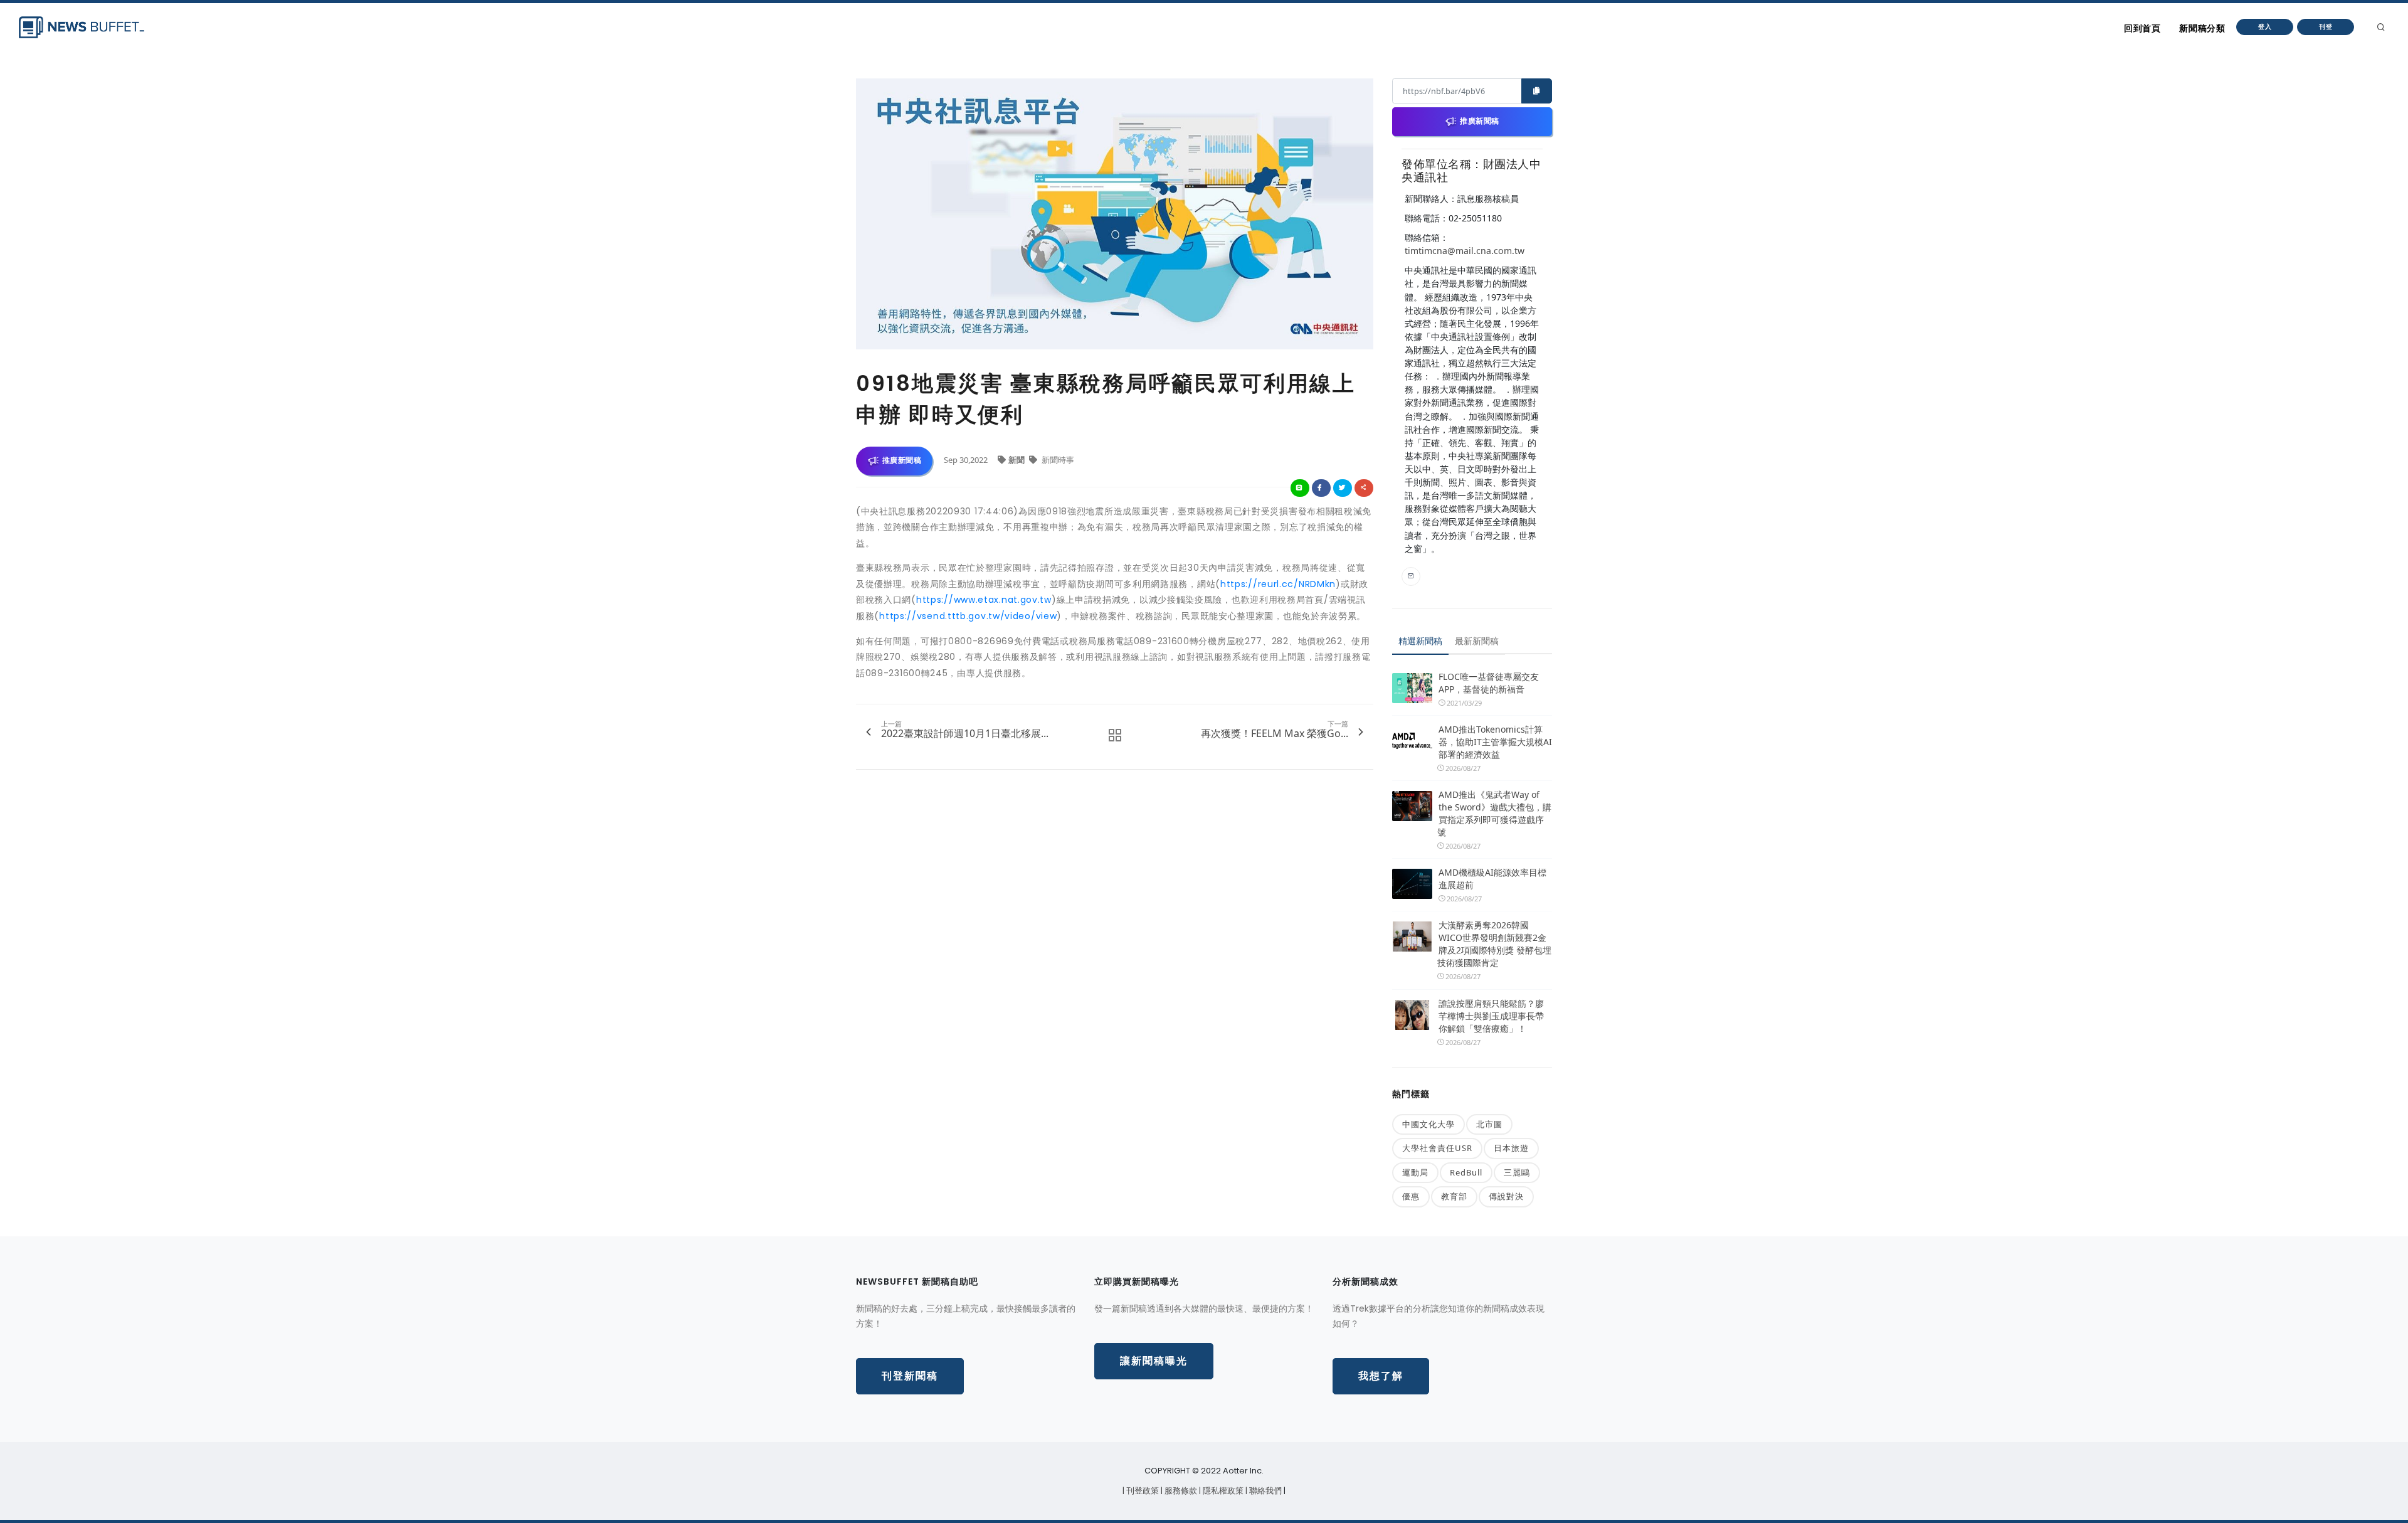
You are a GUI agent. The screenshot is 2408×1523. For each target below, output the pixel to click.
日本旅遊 (1511, 1148)
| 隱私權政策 (1222, 1491)
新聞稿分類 (2202, 28)
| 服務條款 (1180, 1491)
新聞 (1017, 460)
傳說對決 (1506, 1196)
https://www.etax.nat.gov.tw (984, 600)
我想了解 (1381, 1376)
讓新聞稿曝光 (1154, 1361)
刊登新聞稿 (910, 1376)
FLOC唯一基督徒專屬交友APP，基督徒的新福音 (1489, 683)
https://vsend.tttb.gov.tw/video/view (968, 616)
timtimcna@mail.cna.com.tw (1465, 251)
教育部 (1454, 1196)
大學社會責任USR (1437, 1148)
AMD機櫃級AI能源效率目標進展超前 (1492, 878)
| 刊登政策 (1142, 1491)
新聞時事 (1057, 460)
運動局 (1415, 1172)
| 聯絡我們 (1265, 1491)
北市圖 (1489, 1124)
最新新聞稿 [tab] (1477, 641)
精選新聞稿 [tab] (1420, 641)
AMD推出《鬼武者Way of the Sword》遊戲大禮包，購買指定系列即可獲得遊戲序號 (1494, 813)
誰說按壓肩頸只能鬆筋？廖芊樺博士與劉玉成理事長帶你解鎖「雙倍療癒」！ (1491, 1016)
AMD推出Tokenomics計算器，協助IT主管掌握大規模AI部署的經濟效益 (1495, 742)
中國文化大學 (1428, 1124)
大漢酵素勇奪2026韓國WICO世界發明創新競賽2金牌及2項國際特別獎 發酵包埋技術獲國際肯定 (1494, 944)
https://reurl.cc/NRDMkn (1278, 584)
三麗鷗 (1517, 1172)
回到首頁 (2142, 28)
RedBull (1466, 1172)
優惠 (1411, 1196)
